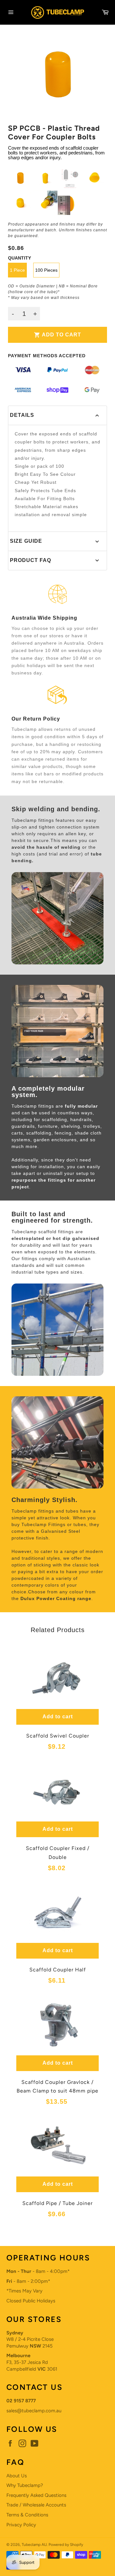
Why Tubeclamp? (25, 2485)
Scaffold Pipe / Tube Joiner (57, 2203)
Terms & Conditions (27, 2515)
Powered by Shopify (66, 2545)
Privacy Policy (21, 2525)
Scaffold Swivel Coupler (58, 1736)
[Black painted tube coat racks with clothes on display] (57, 963)
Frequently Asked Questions (36, 2495)
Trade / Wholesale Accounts (36, 2505)
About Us (17, 2476)
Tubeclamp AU (34, 2545)
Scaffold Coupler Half (58, 1970)
